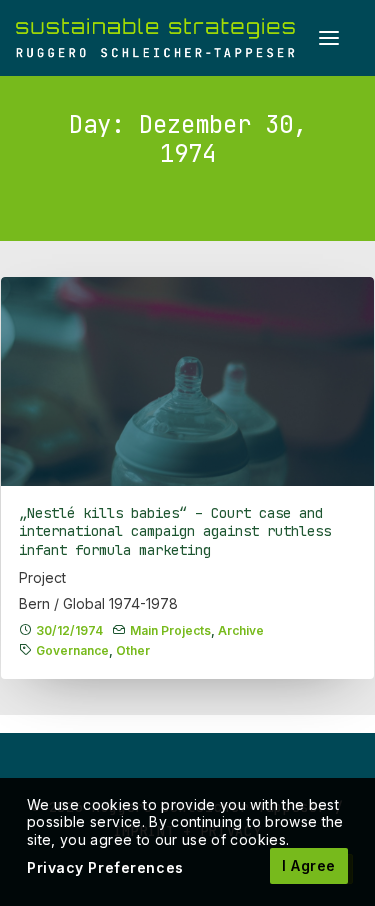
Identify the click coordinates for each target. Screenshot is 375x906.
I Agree (309, 865)
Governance (72, 650)
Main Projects (170, 630)
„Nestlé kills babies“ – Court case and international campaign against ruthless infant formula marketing (175, 532)
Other (133, 650)
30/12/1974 (69, 630)
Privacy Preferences (105, 867)
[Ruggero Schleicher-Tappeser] (155, 38)
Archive (241, 630)
